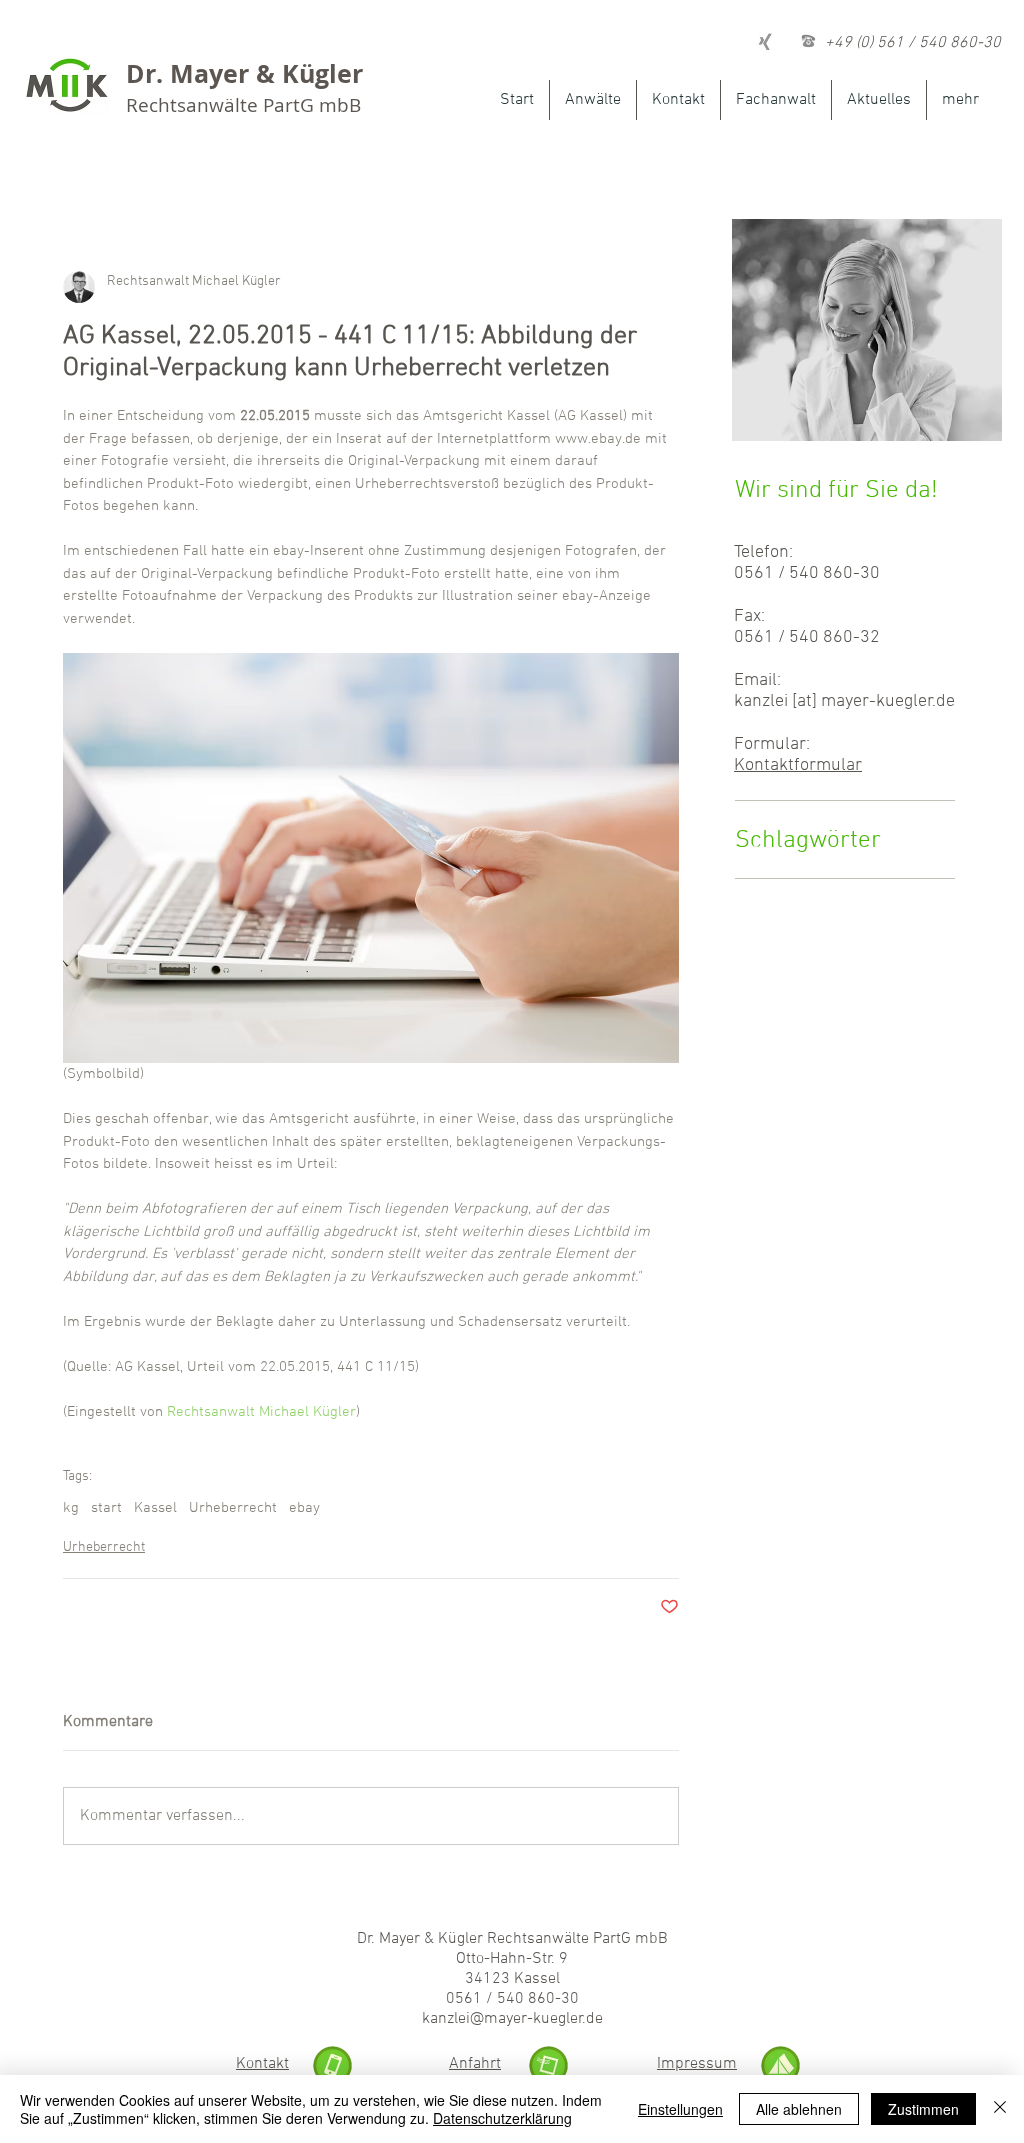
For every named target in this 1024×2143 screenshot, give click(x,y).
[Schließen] (1000, 2109)
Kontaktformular (798, 765)
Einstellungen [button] (680, 2109)
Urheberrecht (233, 1508)
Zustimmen (923, 2109)
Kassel (155, 1508)
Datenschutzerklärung (502, 2118)
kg (71, 1508)
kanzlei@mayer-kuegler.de (512, 2019)
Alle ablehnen (799, 2109)
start (106, 1508)
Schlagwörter (808, 841)
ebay (304, 1508)
